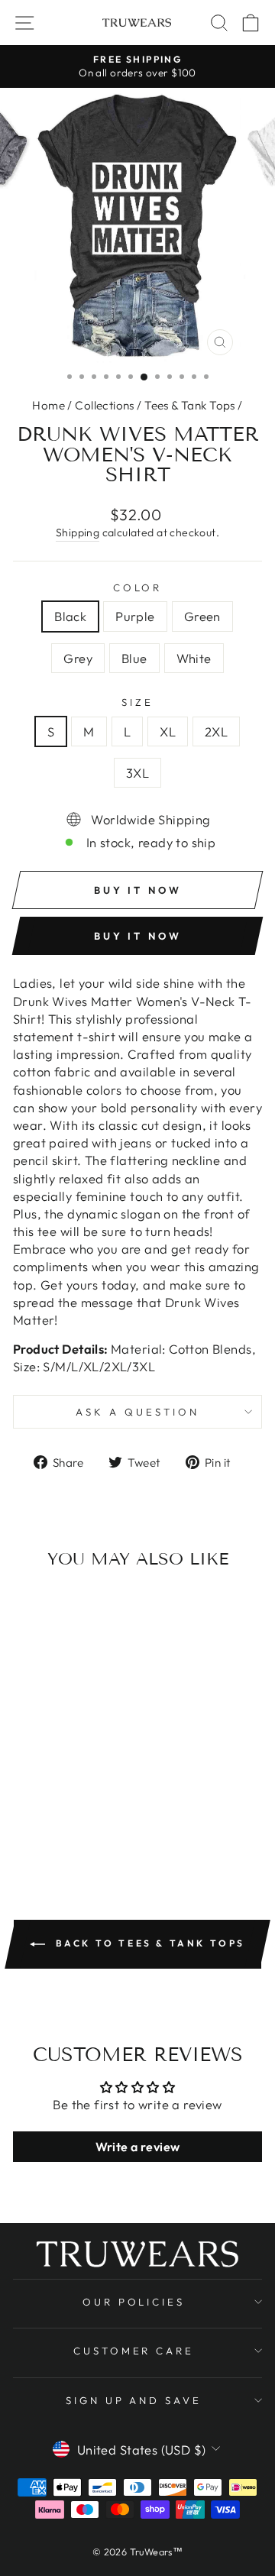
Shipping (78, 532)
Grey (78, 658)
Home (49, 405)
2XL (216, 731)
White (194, 658)
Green (202, 616)
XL (168, 731)
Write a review (138, 2147)
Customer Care (134, 2351)
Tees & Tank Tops (190, 405)
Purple (135, 616)
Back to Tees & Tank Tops (148, 1943)
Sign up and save (134, 2400)
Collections (105, 405)
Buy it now (138, 936)
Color (138, 587)
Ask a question (137, 1412)
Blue (134, 658)
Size (137, 702)
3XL (137, 773)
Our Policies (134, 2302)
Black (70, 616)
